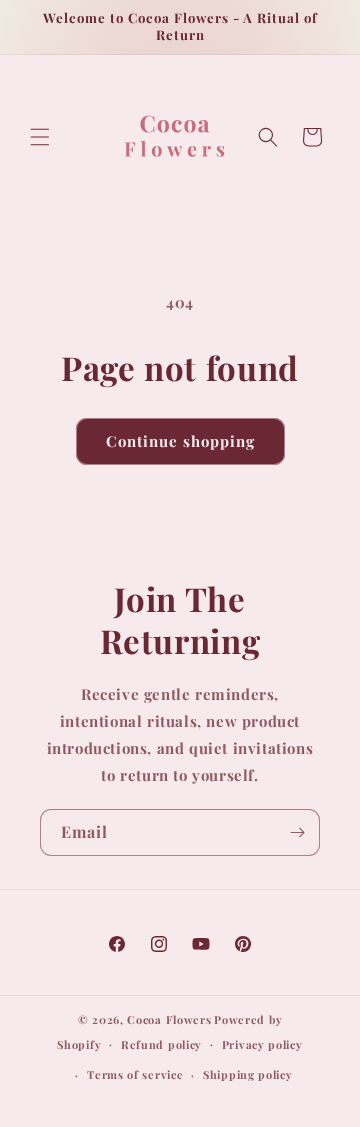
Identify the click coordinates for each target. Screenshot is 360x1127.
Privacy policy (262, 1044)
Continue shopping (180, 441)
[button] (40, 137)
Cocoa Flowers (169, 1019)
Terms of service (135, 1074)
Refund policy (161, 1044)
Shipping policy (248, 1074)
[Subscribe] (297, 832)
